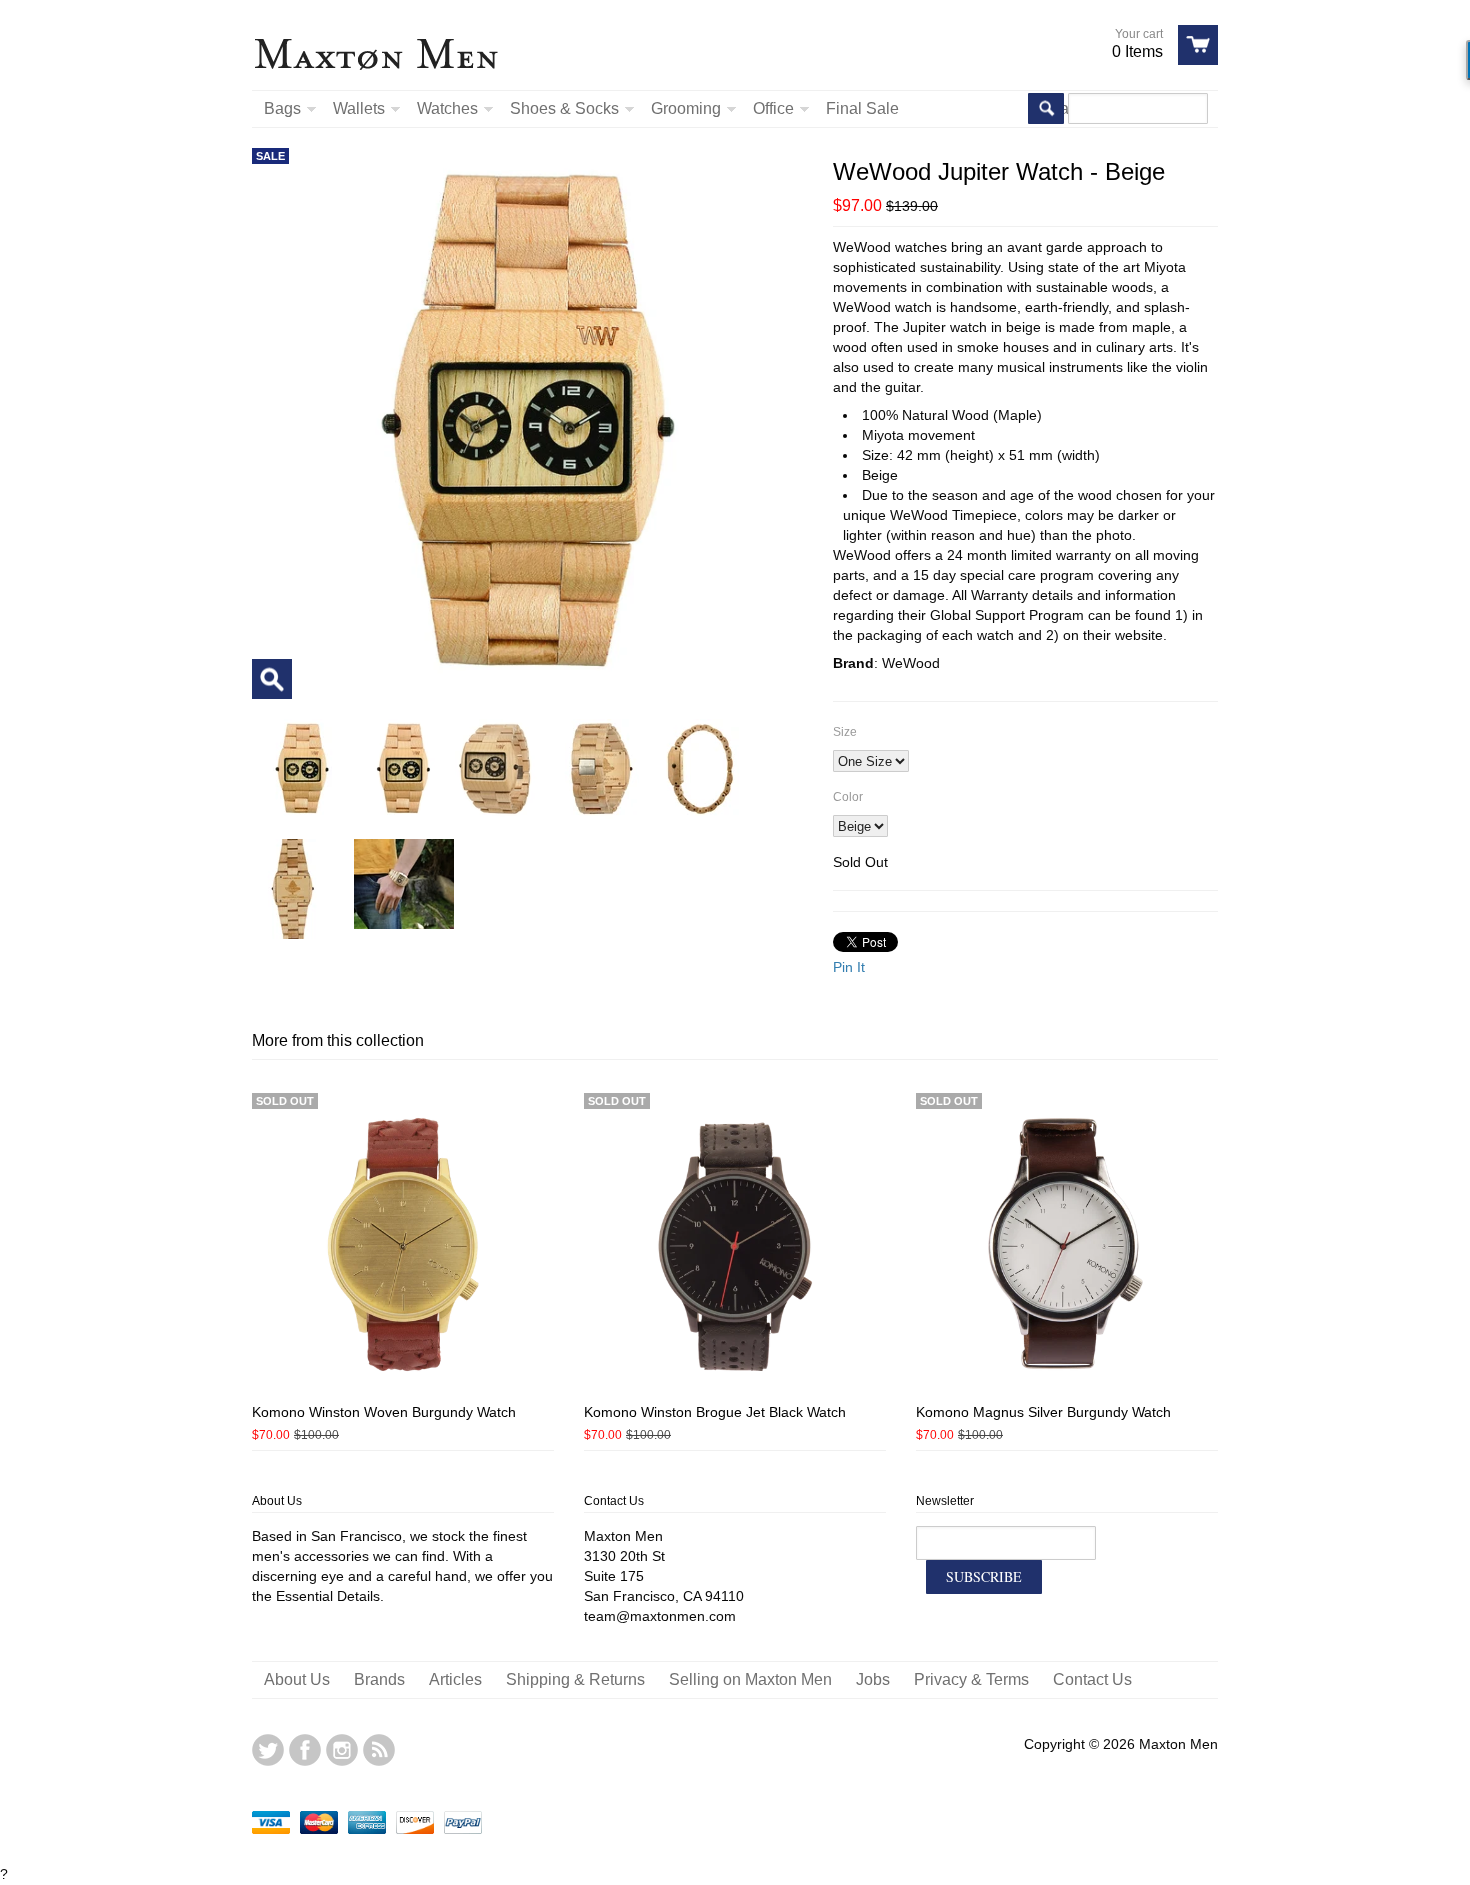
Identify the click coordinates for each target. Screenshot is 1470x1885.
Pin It (849, 967)
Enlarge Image (272, 679)
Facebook (305, 1750)
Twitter (268, 1750)
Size (845, 732)
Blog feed (379, 1750)
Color (848, 797)
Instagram (342, 1750)
